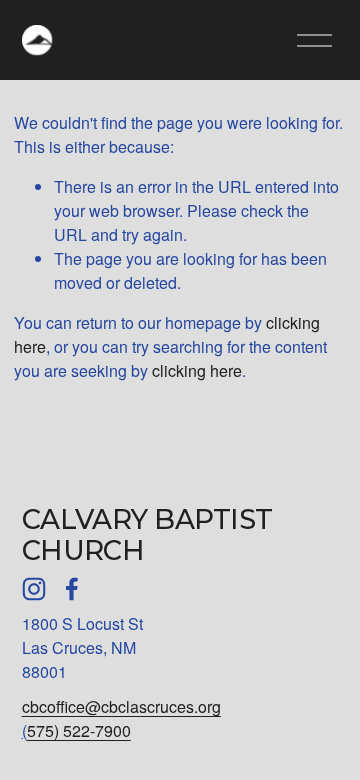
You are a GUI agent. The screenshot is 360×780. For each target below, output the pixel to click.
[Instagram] (34, 589)
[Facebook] (72, 589)
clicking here (197, 370)
